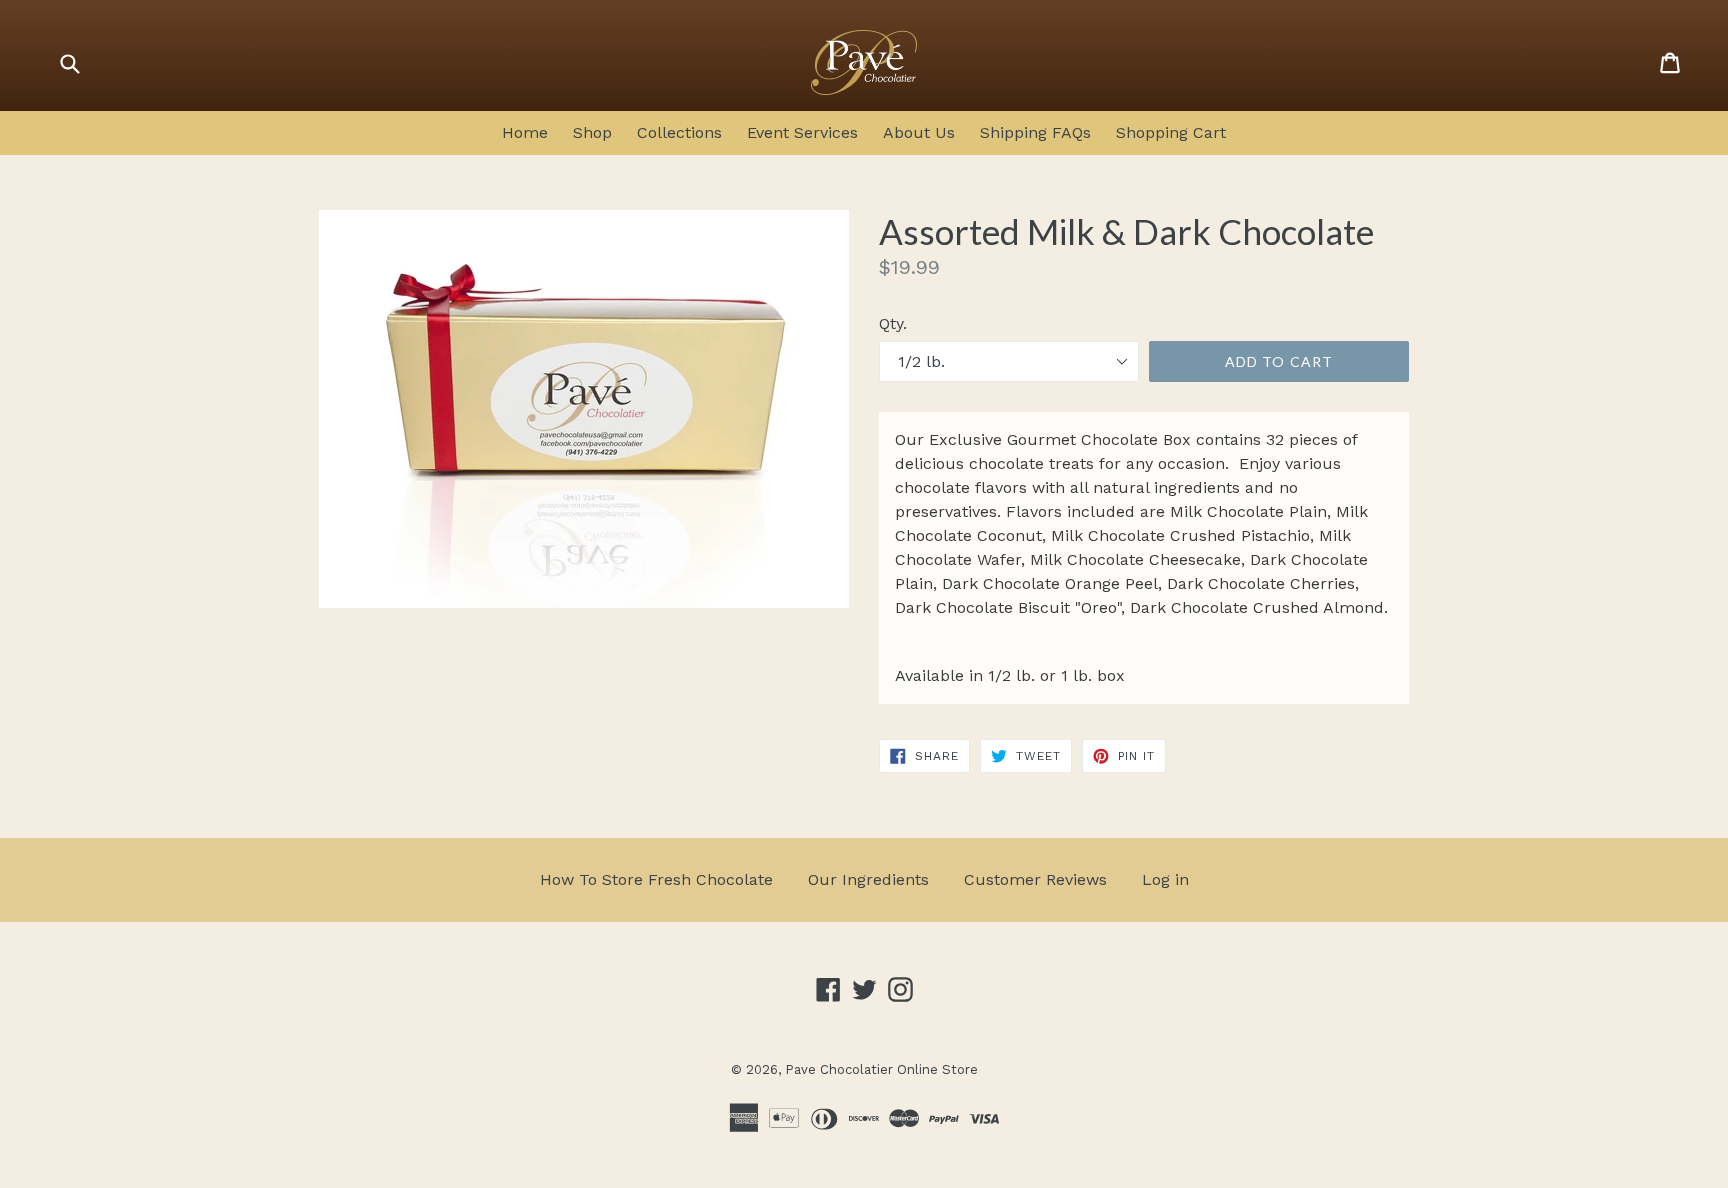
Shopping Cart (1171, 132)
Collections (679, 132)
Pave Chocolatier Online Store (881, 1069)
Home (525, 132)
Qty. (893, 323)
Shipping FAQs (1035, 132)
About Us (919, 132)
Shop (592, 132)
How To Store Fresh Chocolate (656, 879)
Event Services (802, 132)
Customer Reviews (1035, 879)
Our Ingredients (868, 879)
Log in (1165, 879)
